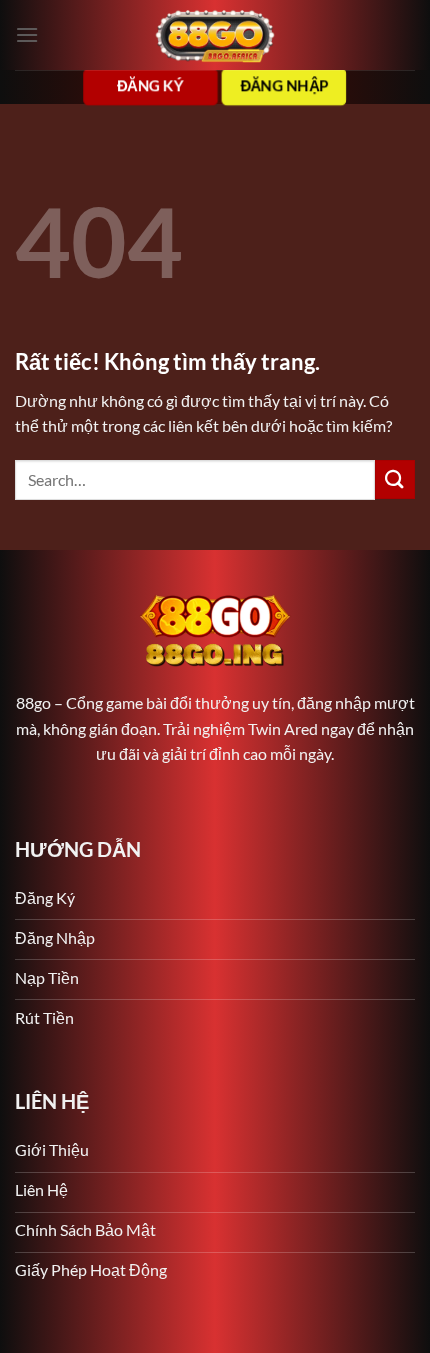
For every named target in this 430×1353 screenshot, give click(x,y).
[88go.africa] (215, 35)
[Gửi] (395, 479)
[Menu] (27, 34)
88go (33, 702)
